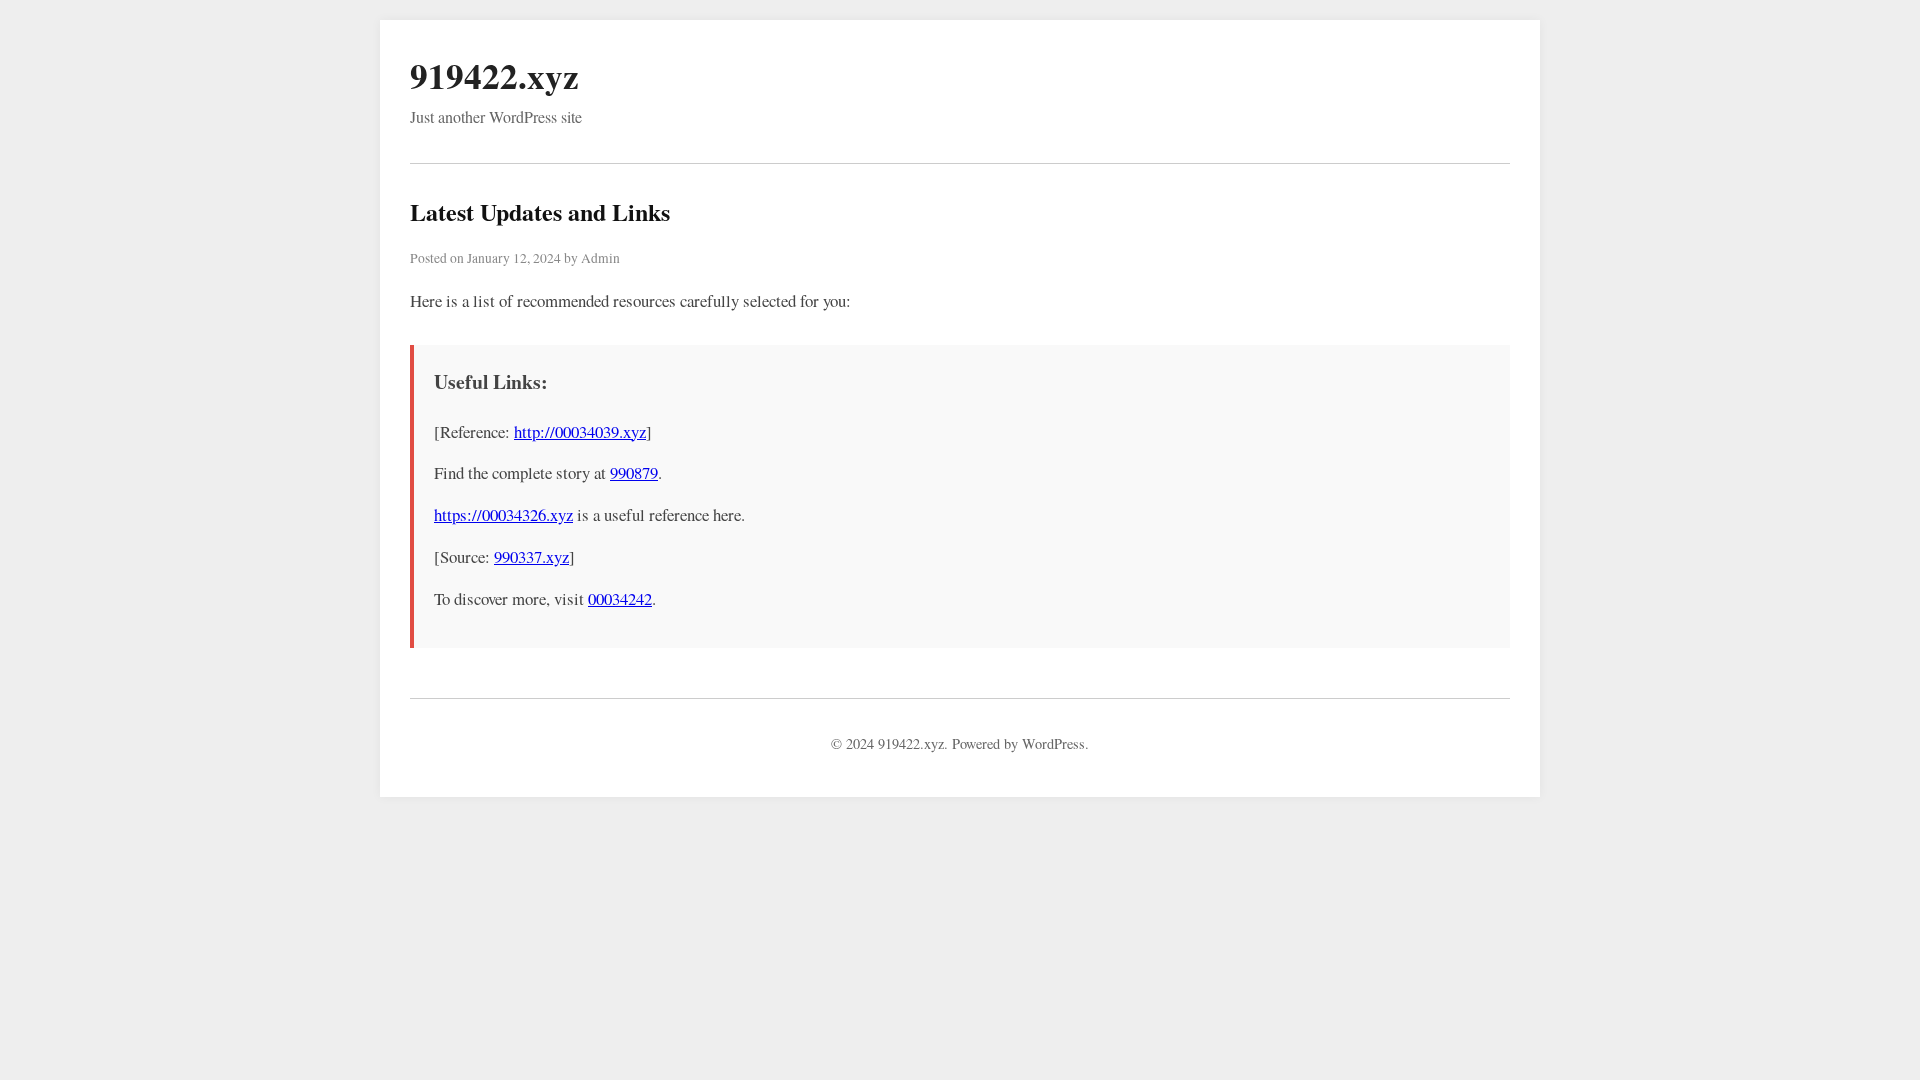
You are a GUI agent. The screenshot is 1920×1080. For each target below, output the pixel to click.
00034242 (620, 598)
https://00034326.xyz (503, 514)
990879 (634, 472)
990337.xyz (531, 556)
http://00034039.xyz (580, 431)
